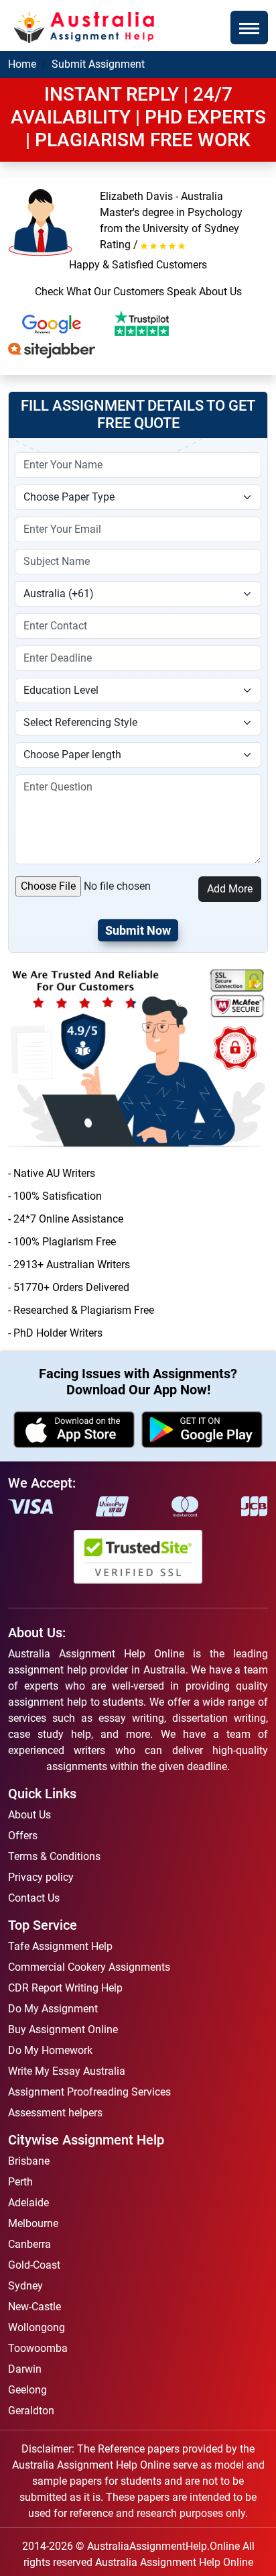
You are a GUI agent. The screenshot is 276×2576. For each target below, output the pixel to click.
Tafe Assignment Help (60, 1946)
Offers (23, 1836)
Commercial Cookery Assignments (89, 1967)
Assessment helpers (55, 2113)
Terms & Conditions (54, 1856)
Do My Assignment (53, 2009)
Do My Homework (50, 2050)
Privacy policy (41, 1877)
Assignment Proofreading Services (89, 2092)
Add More (230, 889)
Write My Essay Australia (67, 2071)
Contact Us (34, 1898)
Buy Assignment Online (63, 2029)
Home (22, 64)
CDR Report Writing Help (65, 1988)
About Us (29, 1815)
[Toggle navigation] (249, 28)
